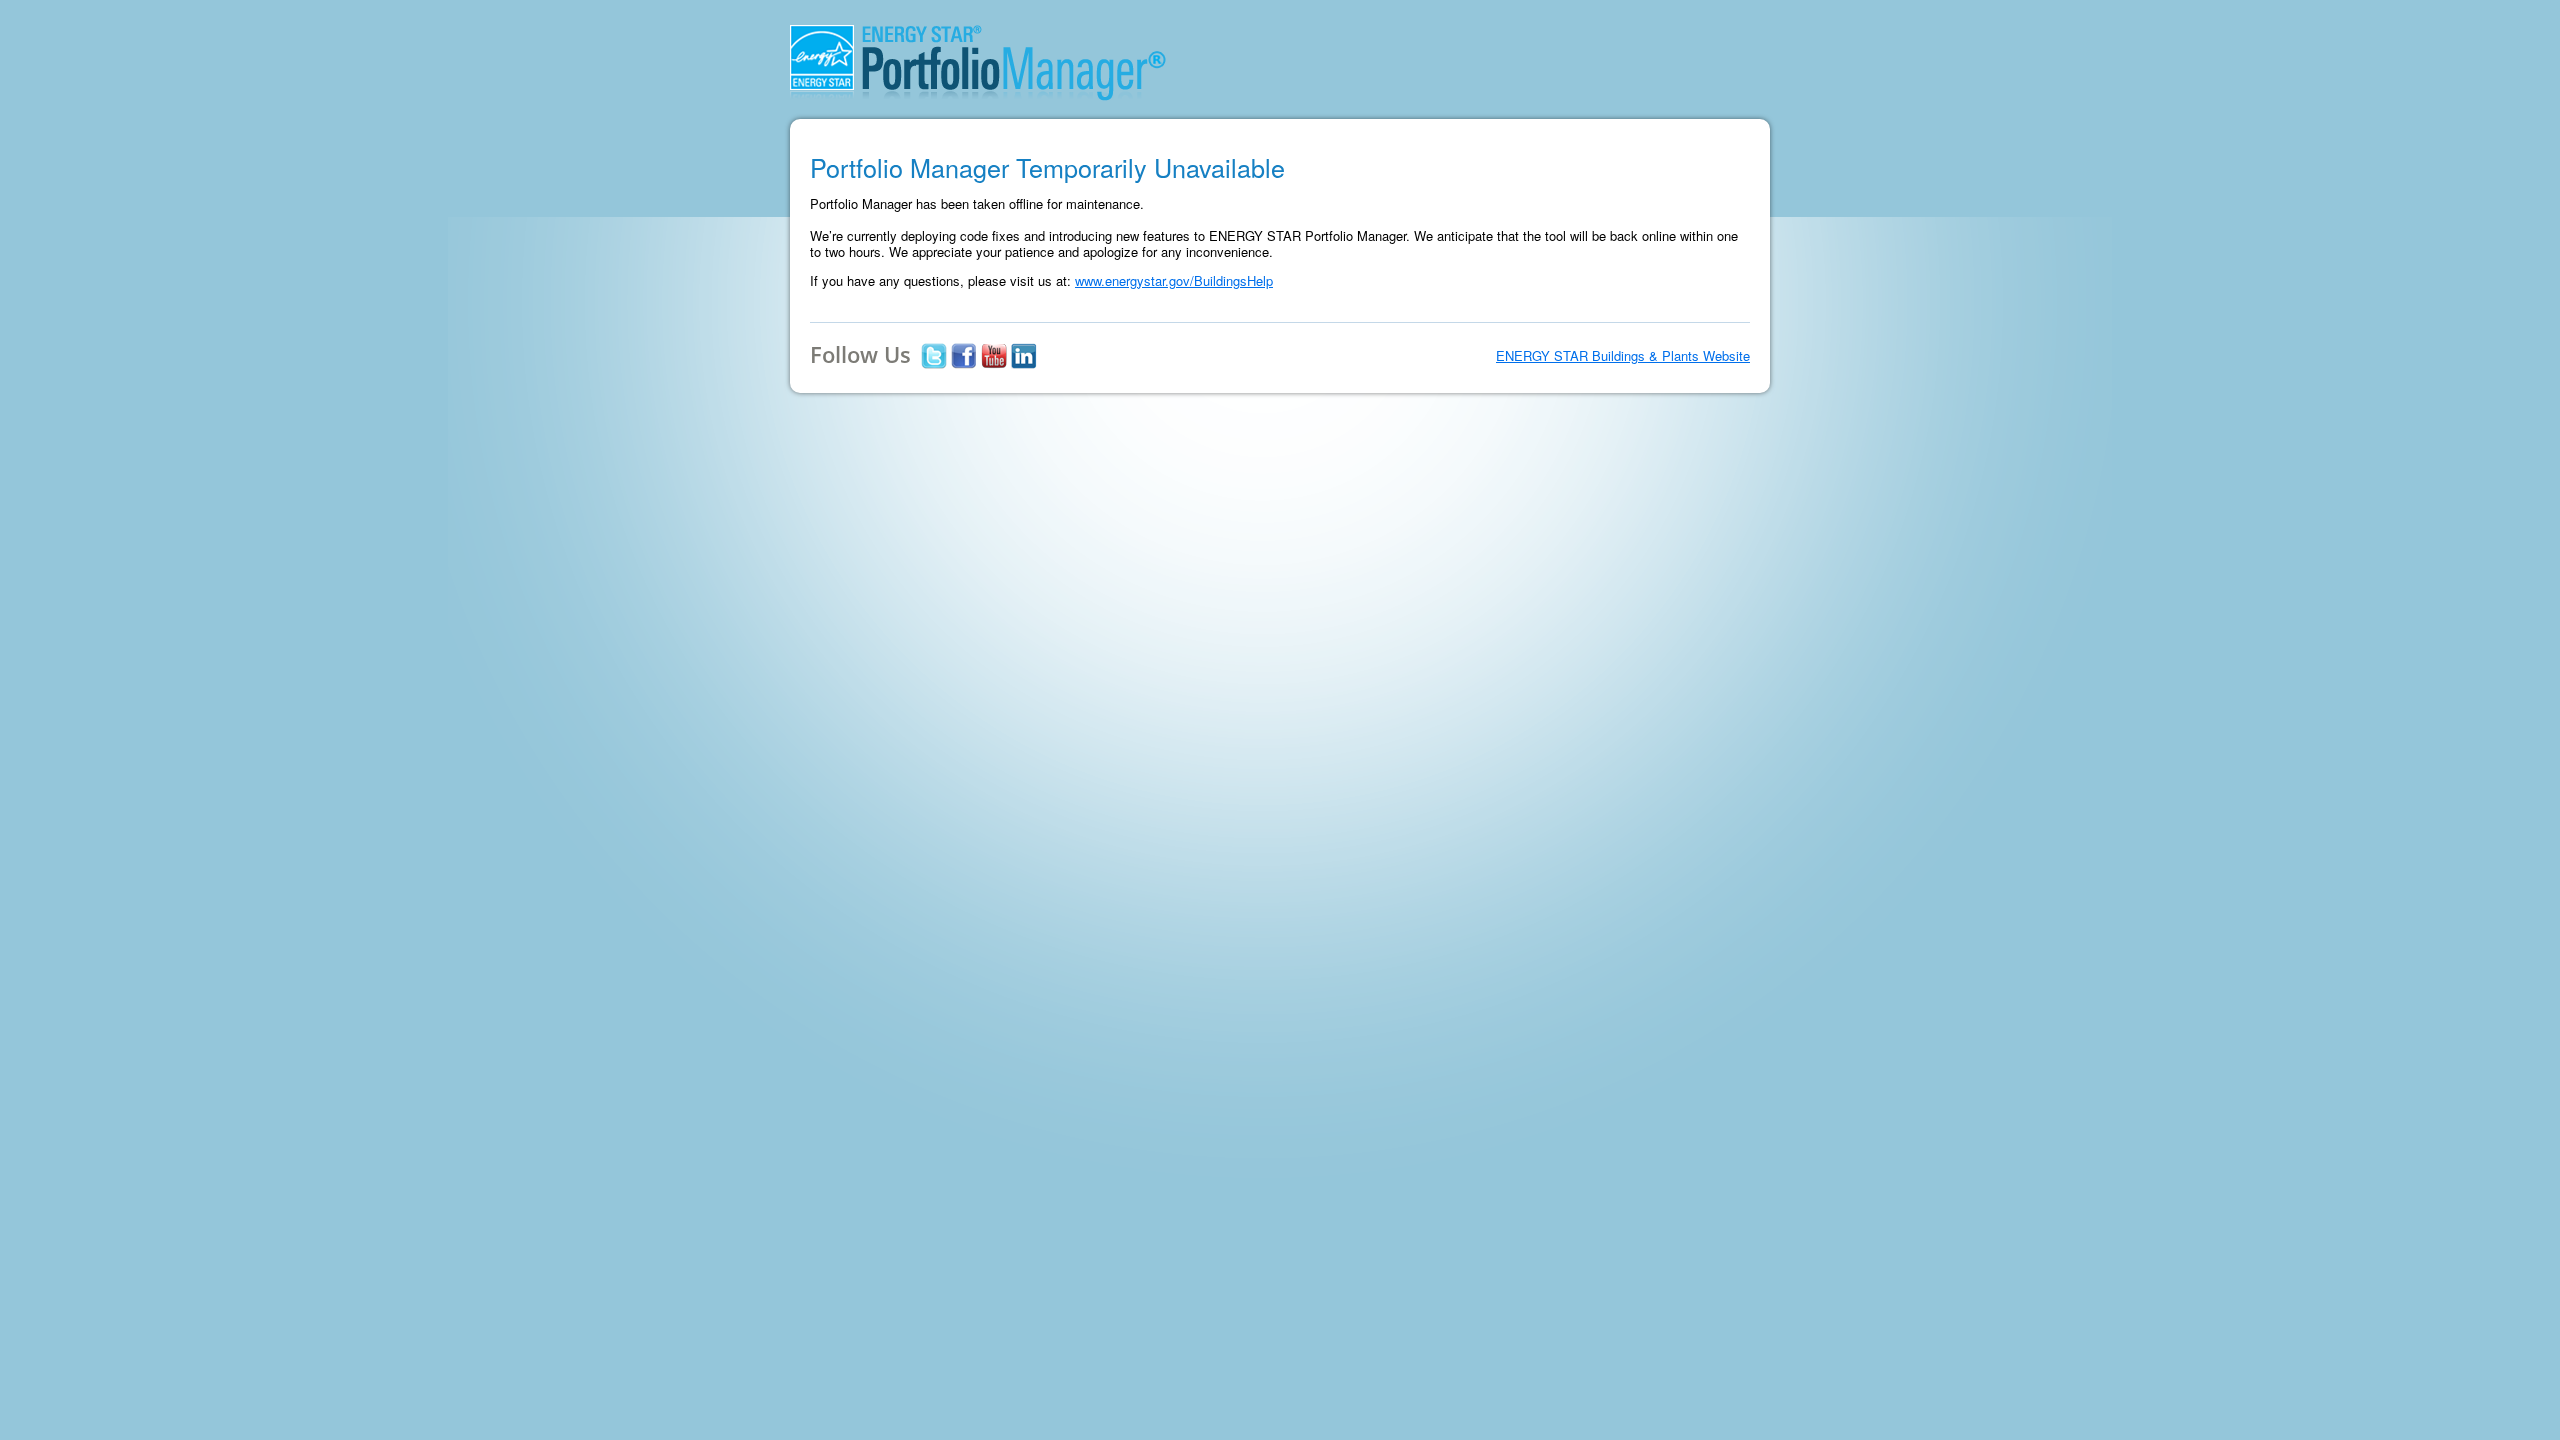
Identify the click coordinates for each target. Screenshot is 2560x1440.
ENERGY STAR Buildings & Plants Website (1623, 355)
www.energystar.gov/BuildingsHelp (1174, 280)
